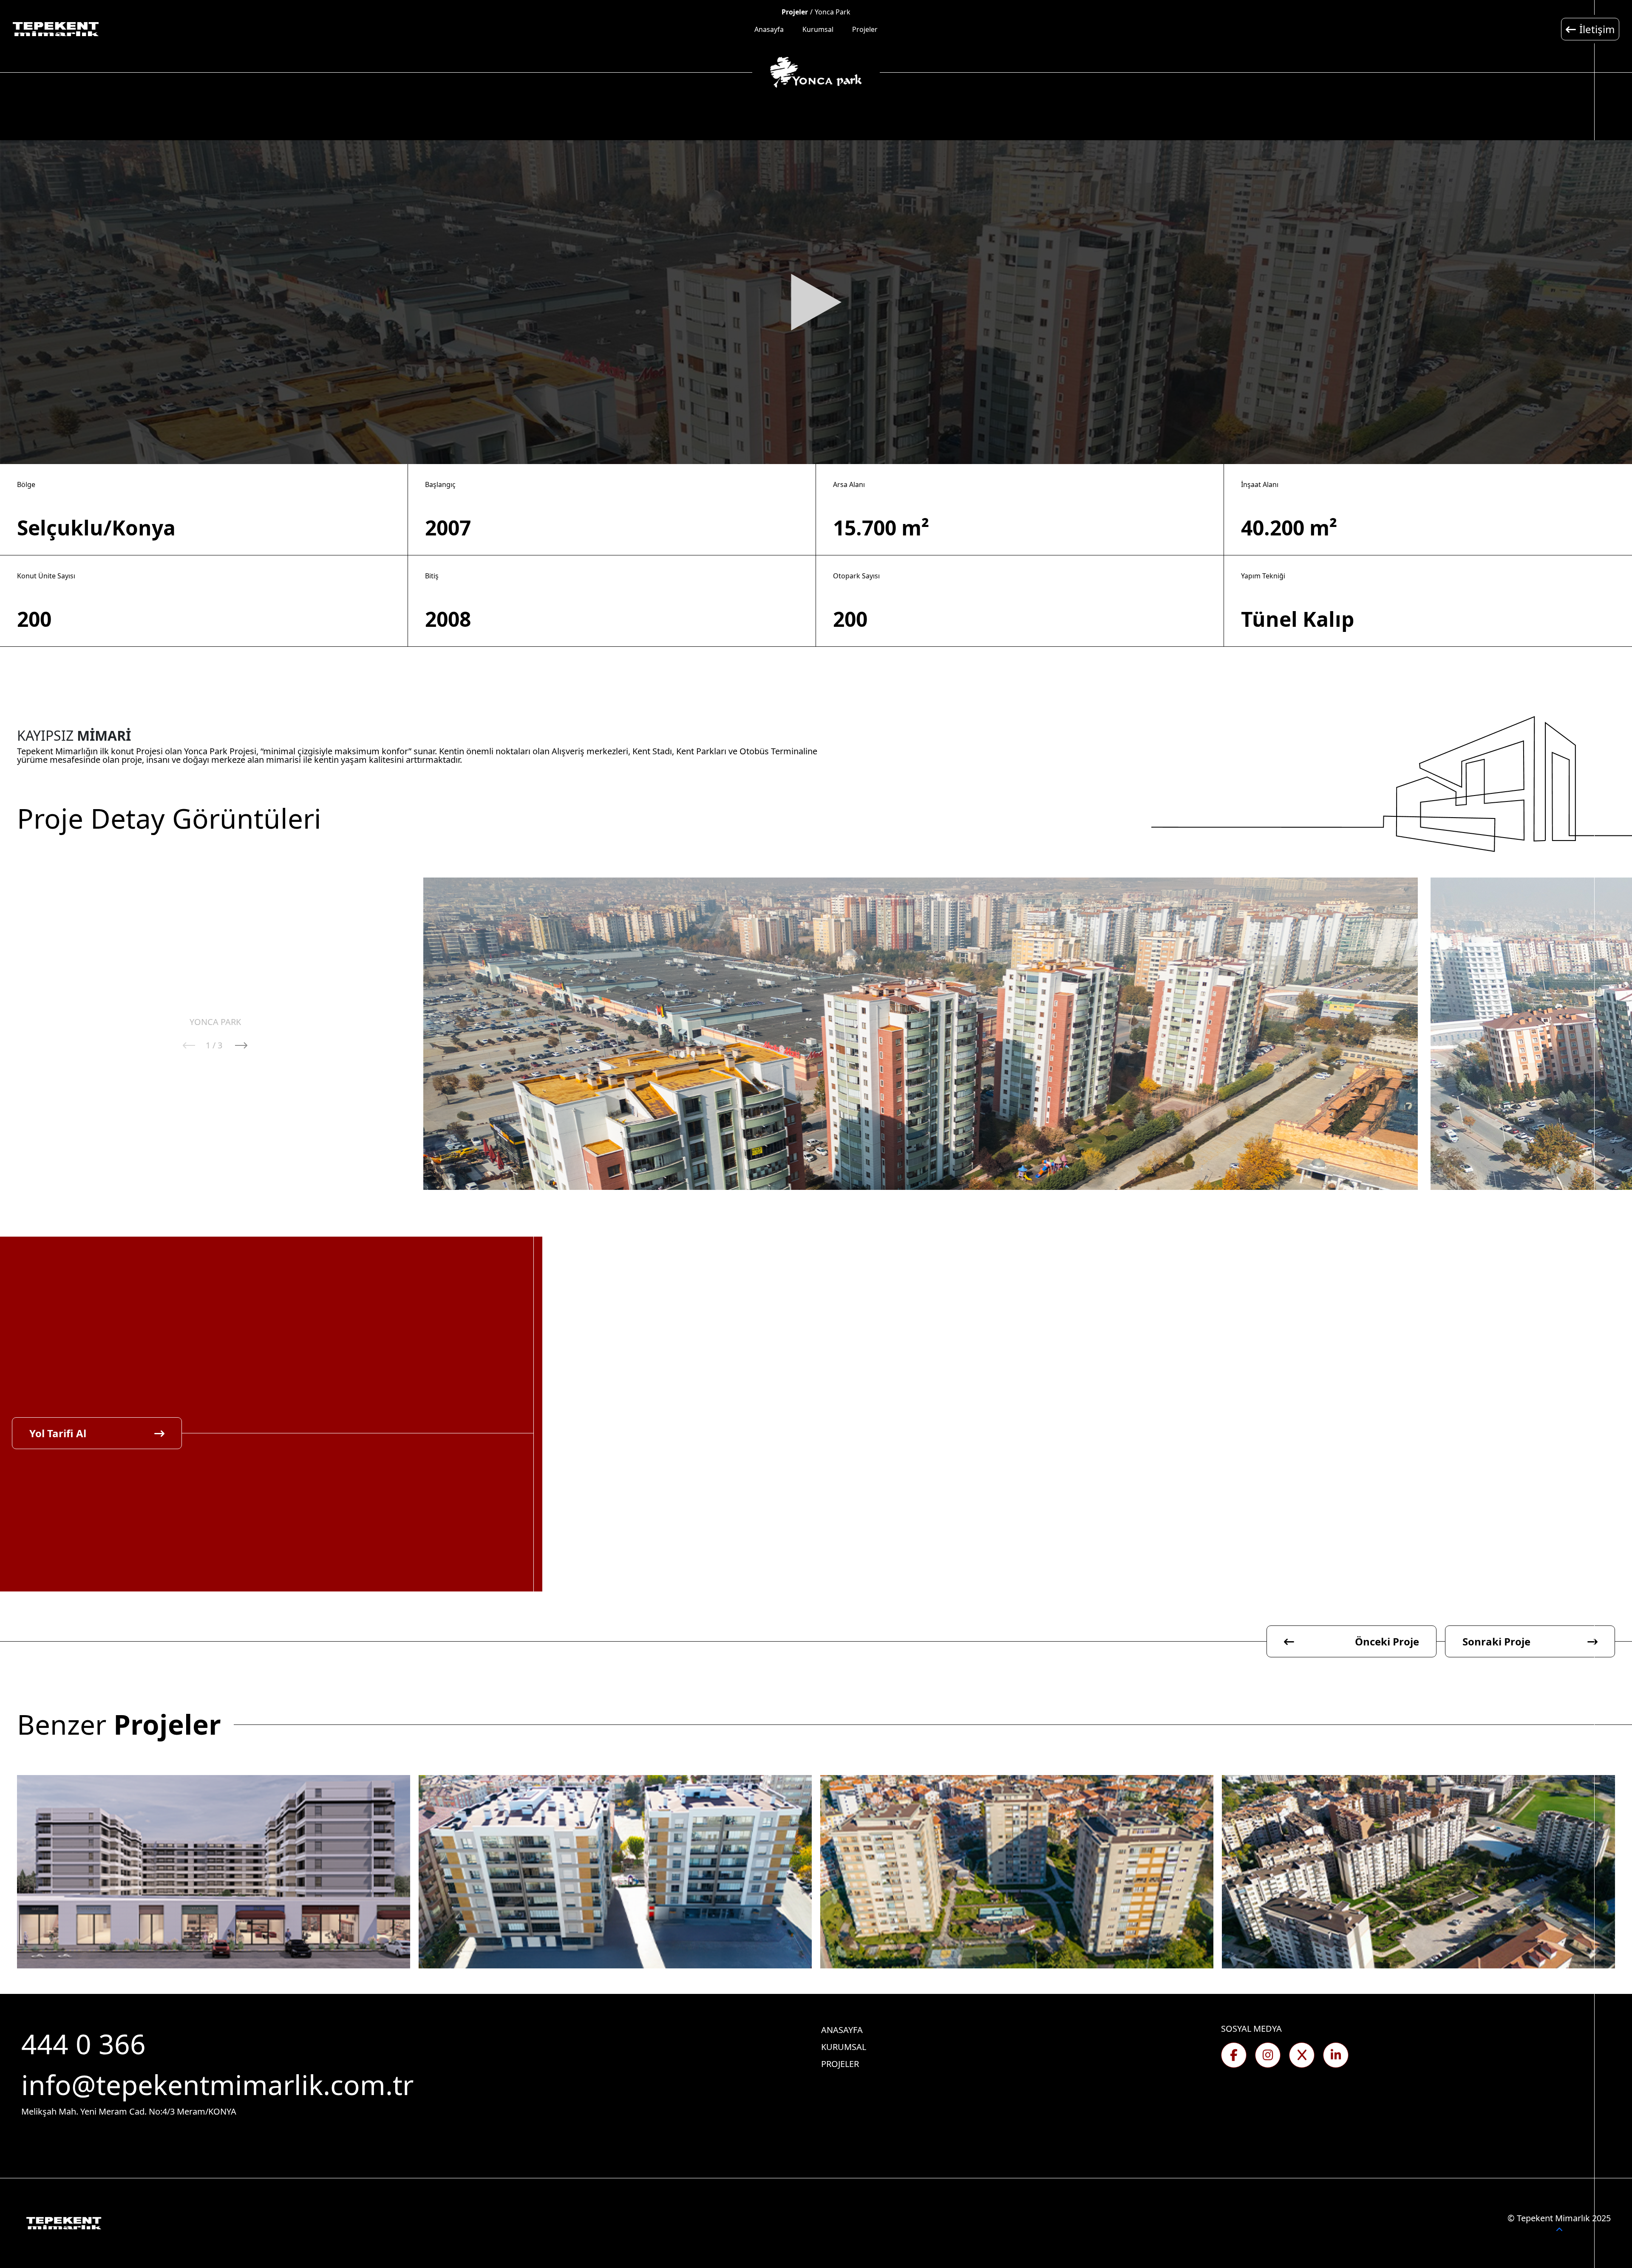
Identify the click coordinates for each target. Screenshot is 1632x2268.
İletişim (1597, 29)
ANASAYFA (842, 2030)
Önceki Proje (1387, 1641)
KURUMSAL (844, 2047)
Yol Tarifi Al (58, 1433)
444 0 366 (87, 2044)
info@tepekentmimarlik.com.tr (217, 2085)
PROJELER (840, 2064)
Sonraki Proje (1496, 1641)
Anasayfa (769, 29)
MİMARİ (104, 736)
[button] (241, 1045)
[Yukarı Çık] (1559, 2230)
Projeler (865, 29)
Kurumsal (818, 29)
